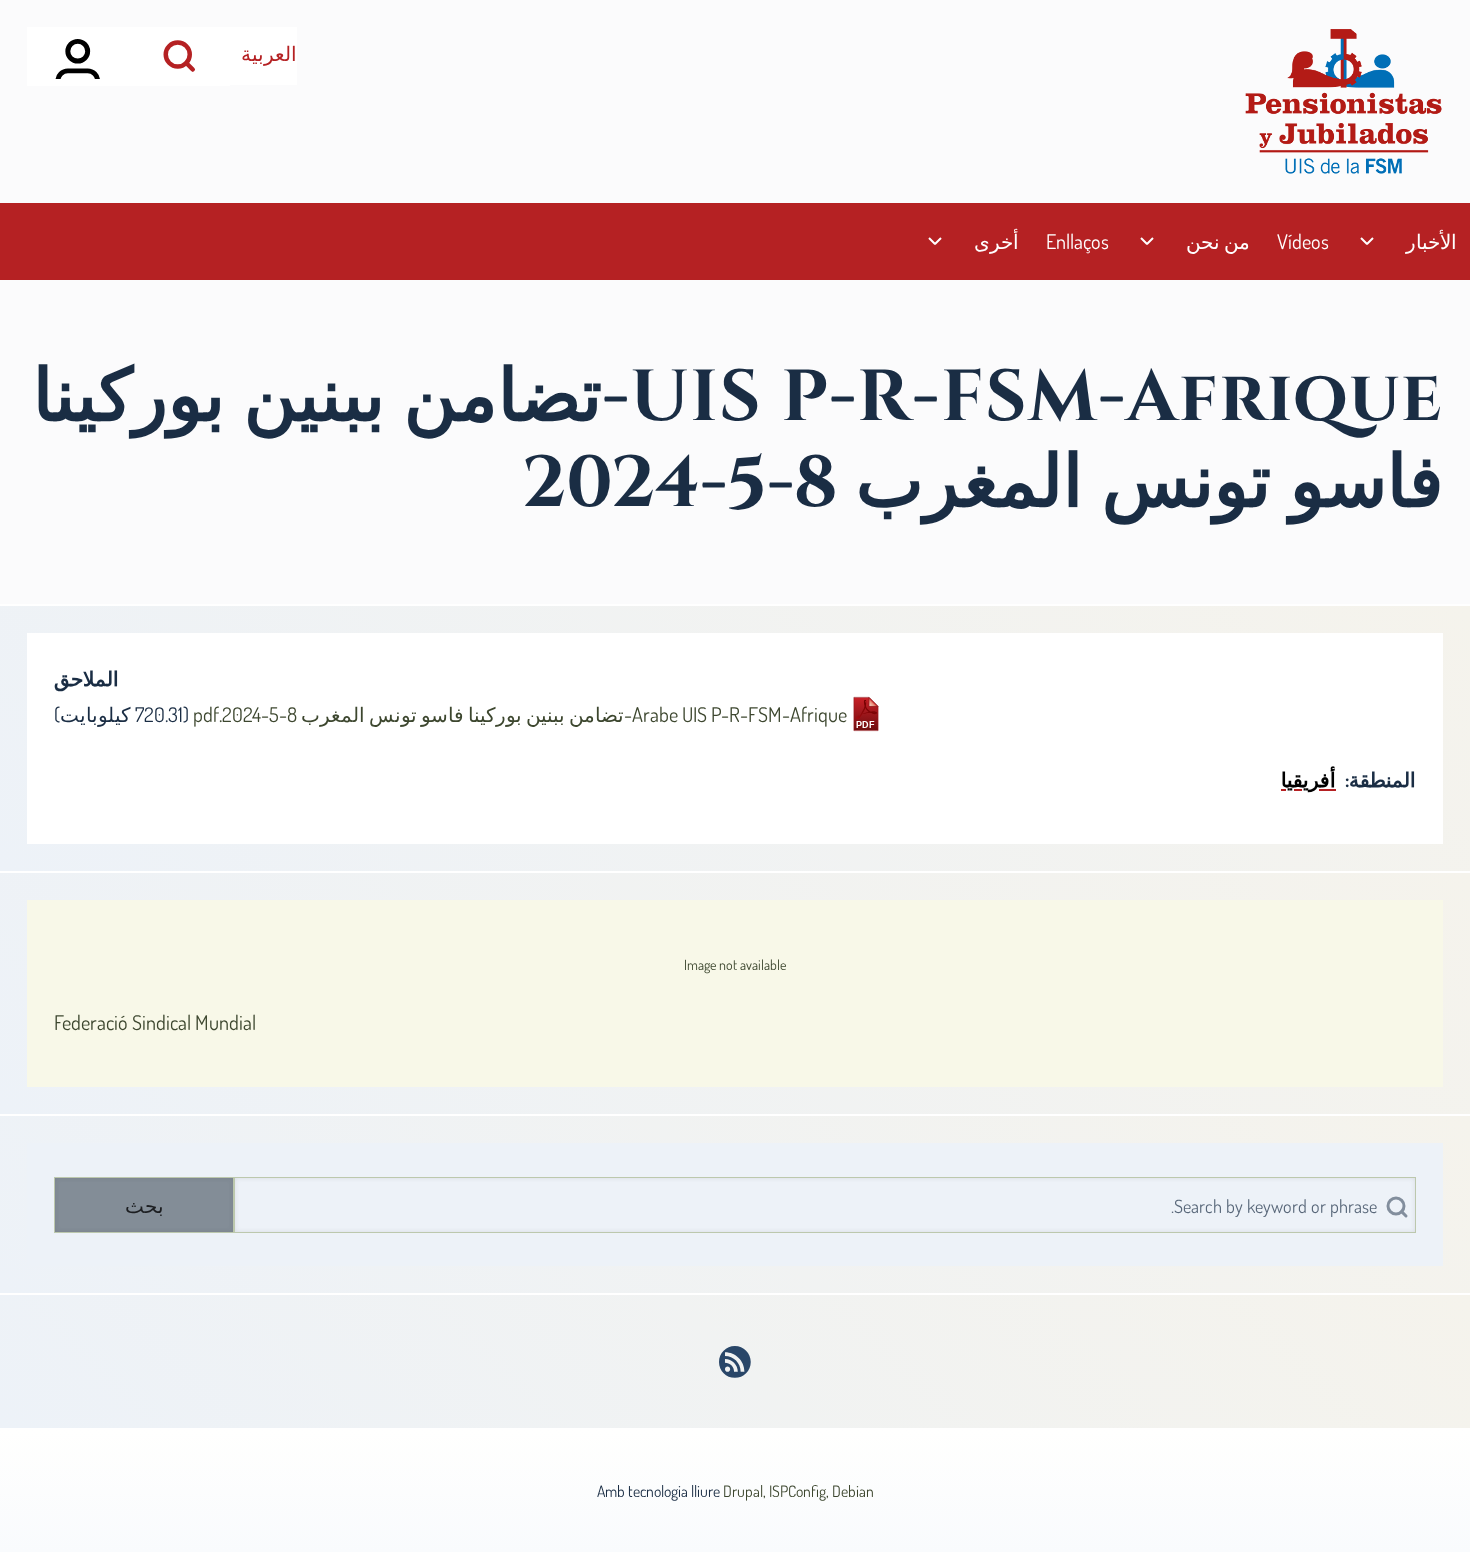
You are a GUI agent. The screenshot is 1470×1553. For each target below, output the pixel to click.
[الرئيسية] (1343, 101)
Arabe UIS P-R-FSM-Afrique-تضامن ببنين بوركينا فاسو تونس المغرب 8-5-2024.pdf (520, 714)
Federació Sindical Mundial (155, 1022)
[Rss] (735, 1362)
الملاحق (86, 678)
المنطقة (1382, 779)
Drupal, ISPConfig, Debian (798, 1491)
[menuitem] (1431, 241)
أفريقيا (1308, 779)
